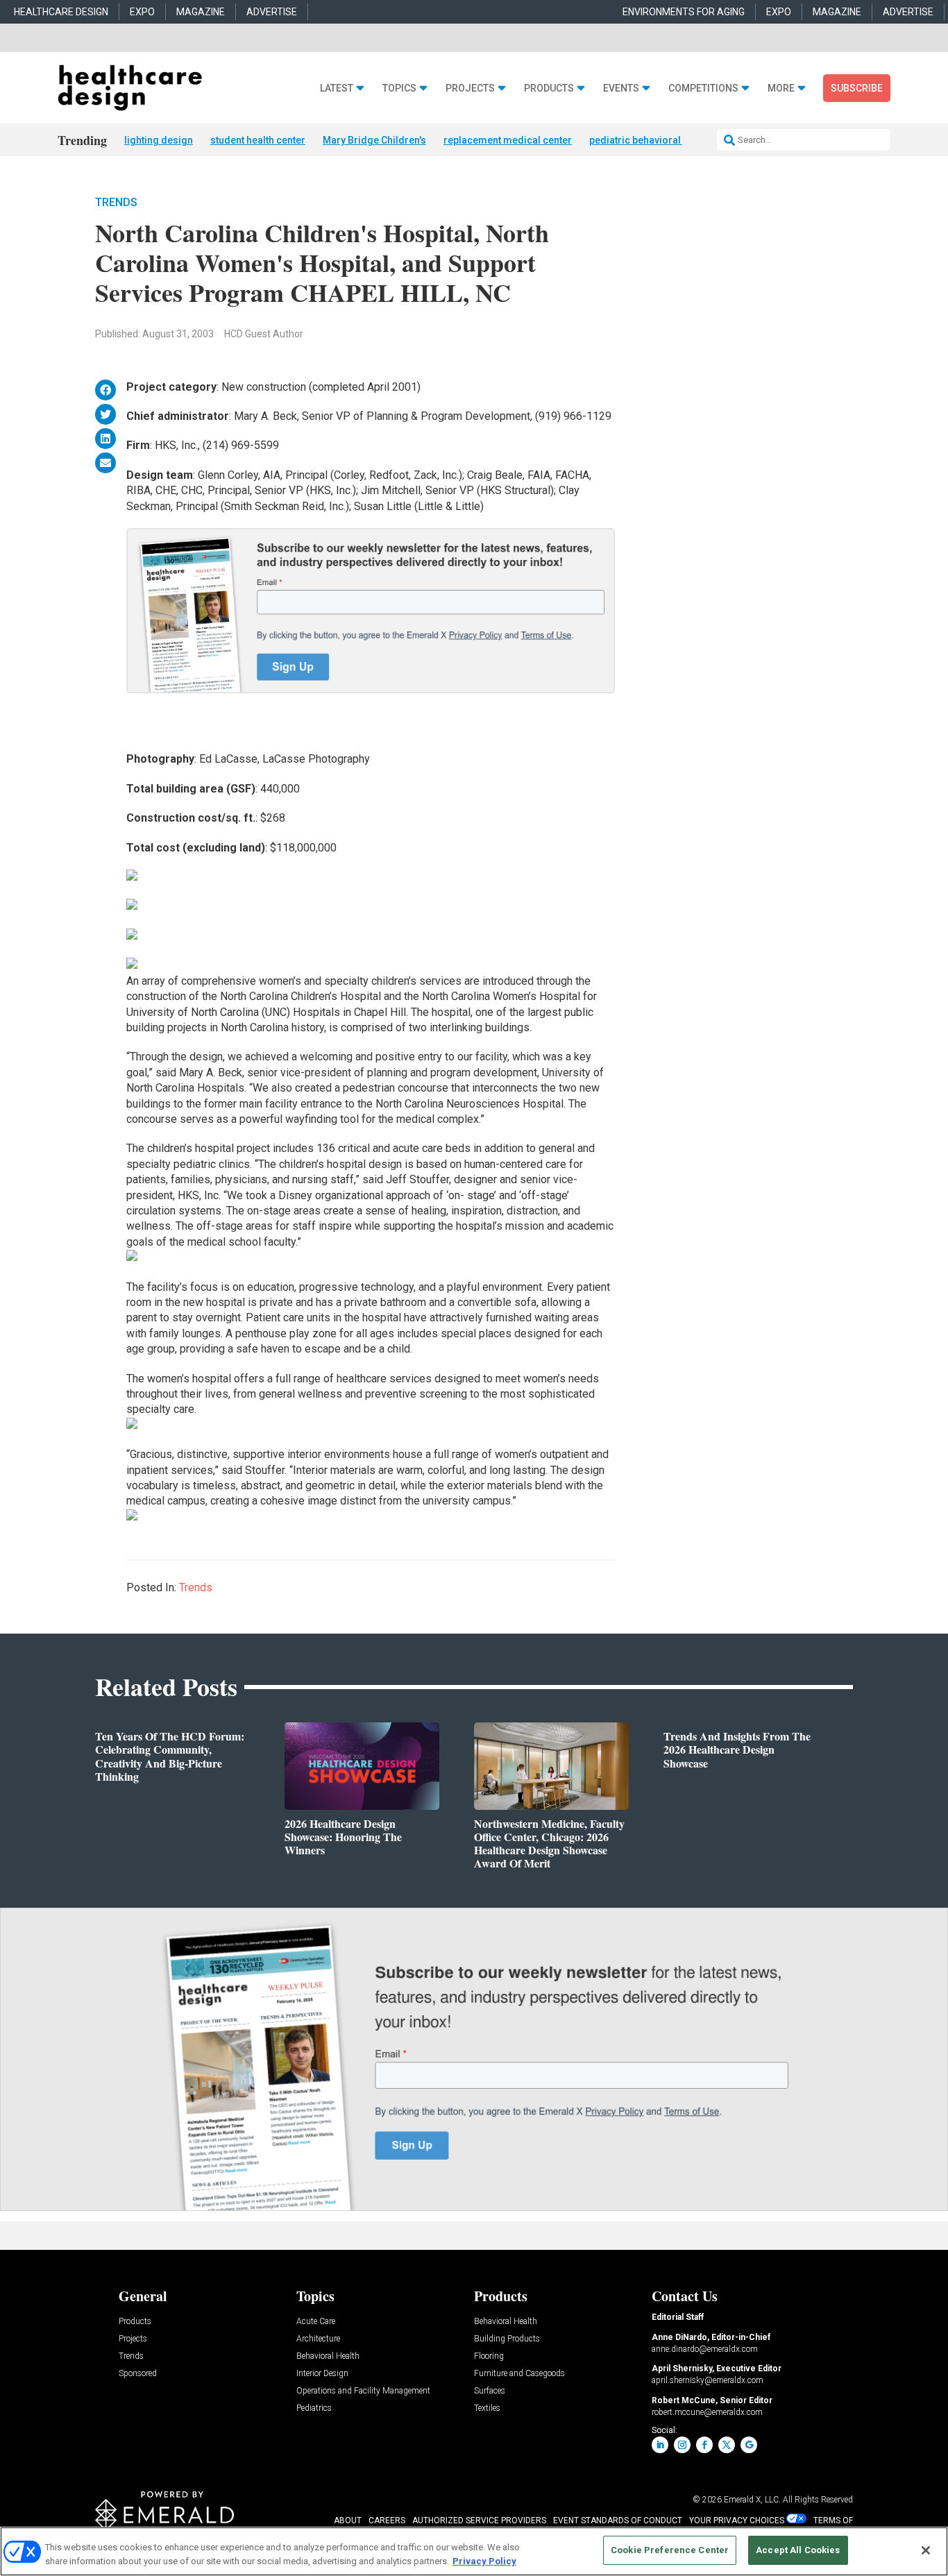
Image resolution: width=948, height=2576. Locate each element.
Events (621, 88)
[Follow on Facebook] (704, 2445)
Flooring (489, 2356)
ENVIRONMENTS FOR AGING (684, 12)
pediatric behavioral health (650, 140)
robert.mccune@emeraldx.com (707, 2412)
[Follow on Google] (749, 2445)
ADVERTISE (272, 12)
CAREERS (387, 2520)
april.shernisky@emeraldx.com (708, 2380)
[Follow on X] (727, 2445)
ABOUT (348, 2520)
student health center (258, 140)
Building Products (507, 2339)
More (781, 88)
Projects (470, 88)
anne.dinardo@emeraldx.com (705, 2349)
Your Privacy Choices (737, 2520)
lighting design (159, 140)
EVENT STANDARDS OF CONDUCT (618, 2520)
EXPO (142, 12)
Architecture (318, 2339)
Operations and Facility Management (363, 2391)
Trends (116, 202)
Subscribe (857, 88)
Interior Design (322, 2374)
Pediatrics (314, 2408)
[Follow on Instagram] (682, 2445)
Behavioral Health (328, 2356)
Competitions (703, 88)
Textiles (487, 2408)
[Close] (926, 2550)
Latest (337, 88)
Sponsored (138, 2374)
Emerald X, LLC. (752, 2500)
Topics (399, 88)
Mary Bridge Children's (374, 140)
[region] (474, 2551)
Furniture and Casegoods (519, 2374)
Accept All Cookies (798, 2550)
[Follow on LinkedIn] (660, 2445)
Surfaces (490, 2391)
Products (549, 88)
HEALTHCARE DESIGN (61, 12)
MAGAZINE (201, 12)
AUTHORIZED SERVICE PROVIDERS (479, 2520)
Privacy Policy (484, 2561)
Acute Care (316, 2322)
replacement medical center (508, 140)
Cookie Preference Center (670, 2550)
